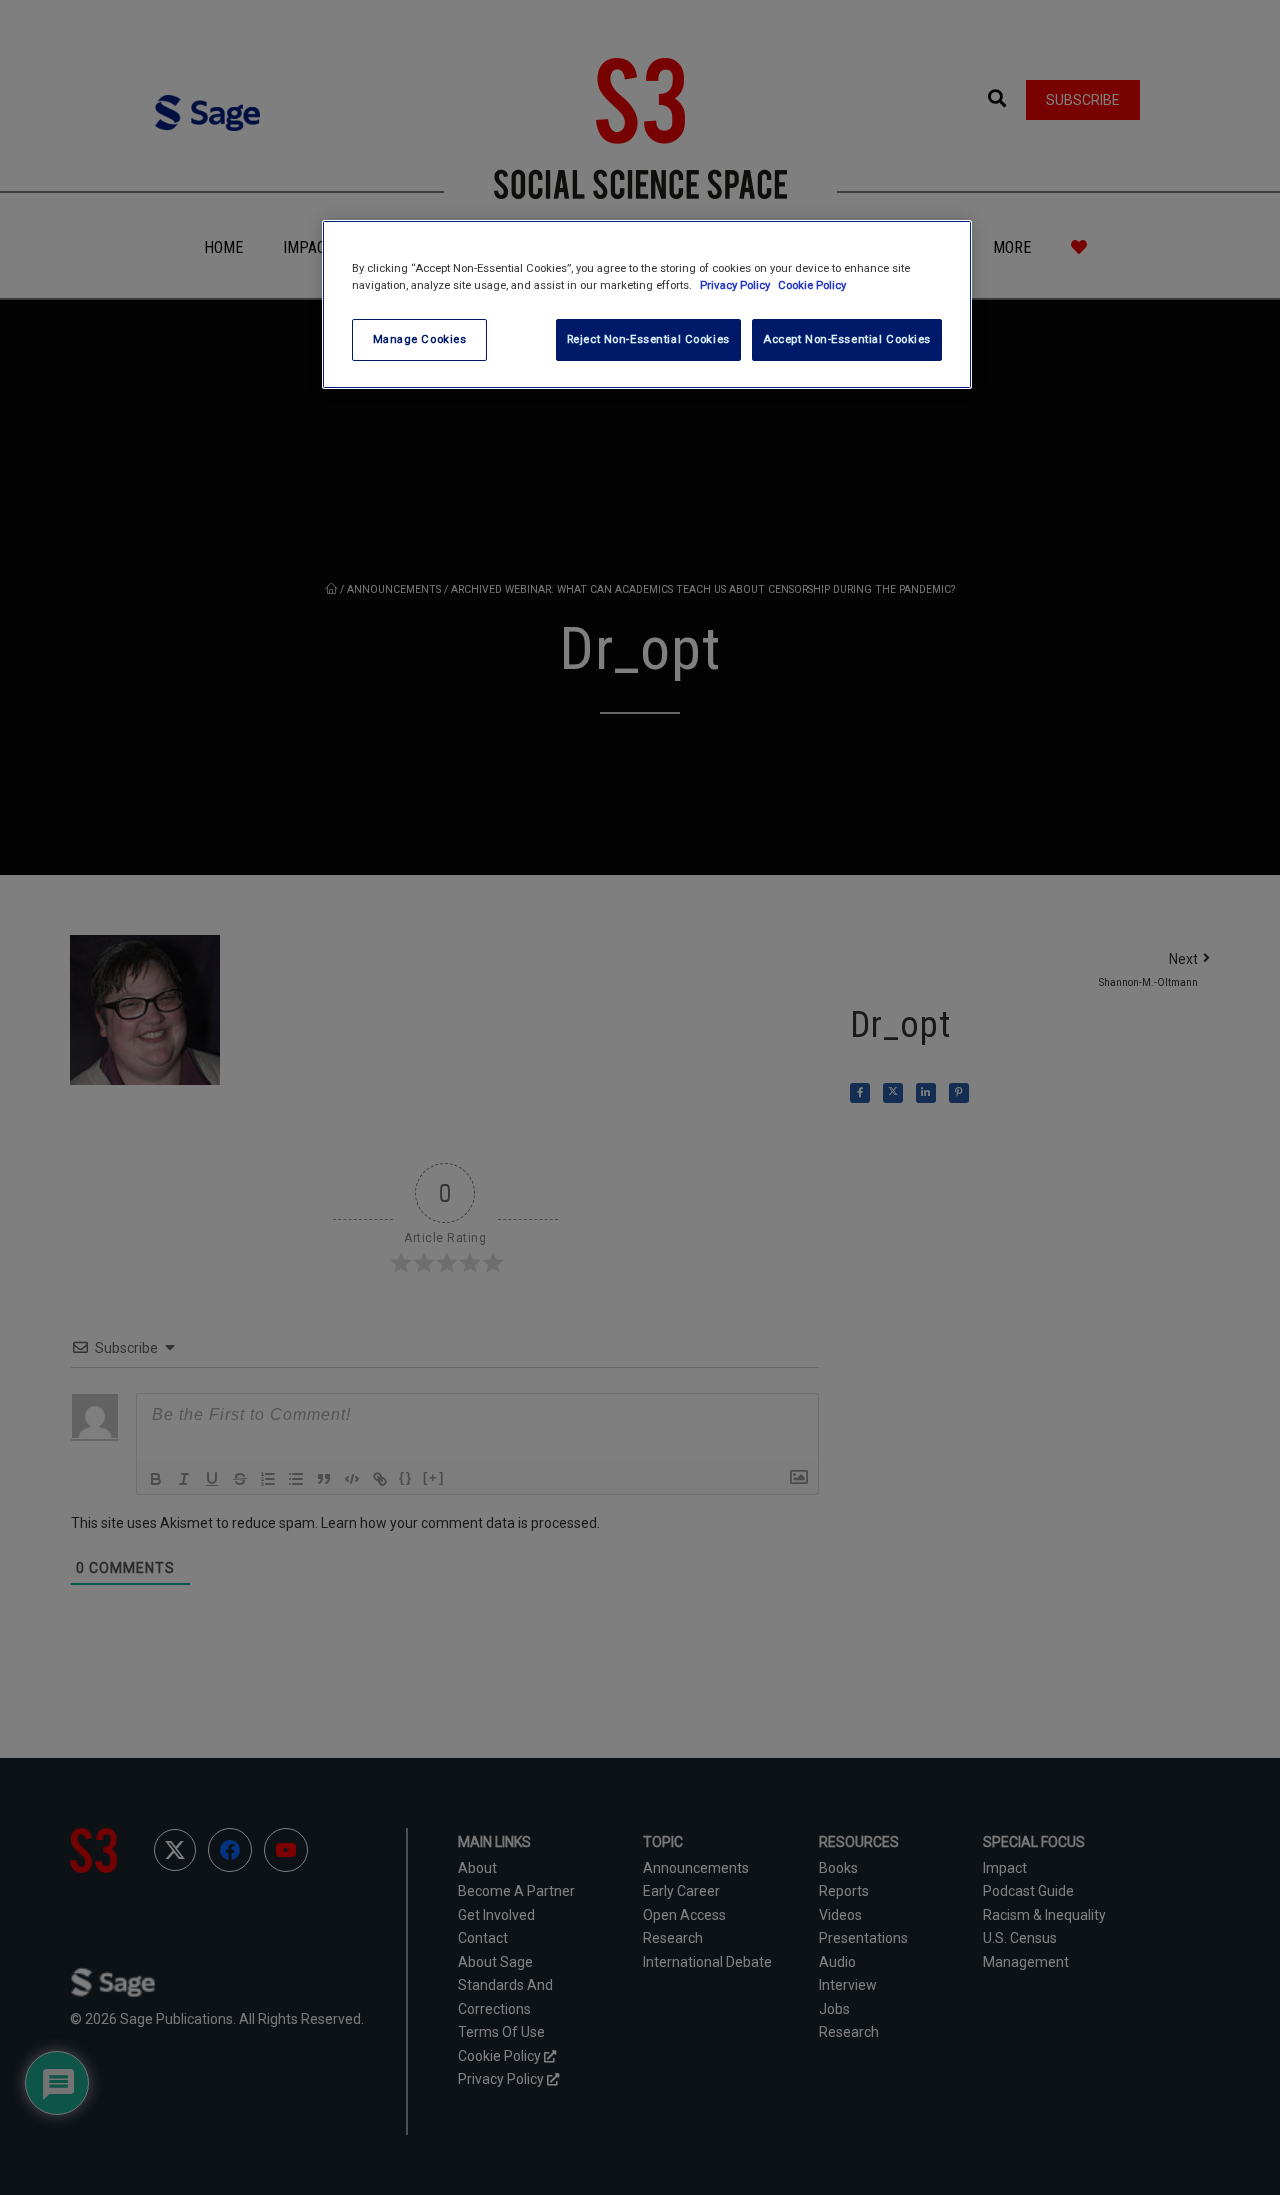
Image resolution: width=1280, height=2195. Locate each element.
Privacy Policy (736, 285)
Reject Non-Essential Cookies (648, 339)
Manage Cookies (420, 339)
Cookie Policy (812, 285)
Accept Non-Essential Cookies (847, 339)
